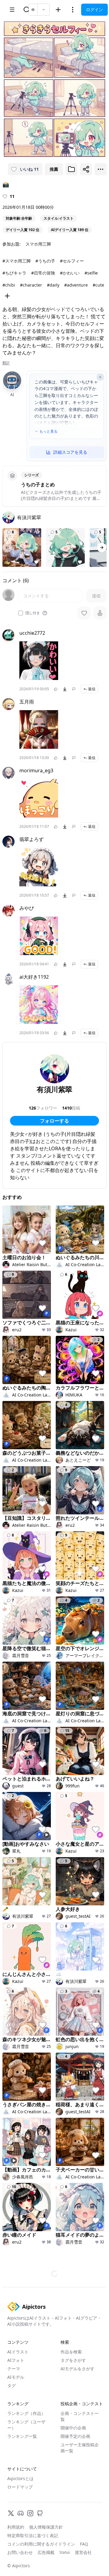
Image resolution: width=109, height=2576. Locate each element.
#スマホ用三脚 (17, 261)
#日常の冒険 (43, 273)
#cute (98, 285)
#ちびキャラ (14, 273)
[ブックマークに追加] (71, 169)
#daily (53, 285)
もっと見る (48, 431)
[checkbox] (21, 613)
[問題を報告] (74, 689)
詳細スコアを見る (70, 452)
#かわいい (70, 273)
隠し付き (33, 613)
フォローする (54, 1121)
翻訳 (6, 363)
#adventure (76, 285)
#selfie (91, 273)
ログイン (94, 10)
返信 (92, 689)
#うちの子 (45, 261)
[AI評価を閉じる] (100, 377)
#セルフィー (72, 261)
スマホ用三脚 (38, 244)
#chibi (9, 285)
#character (31, 285)
